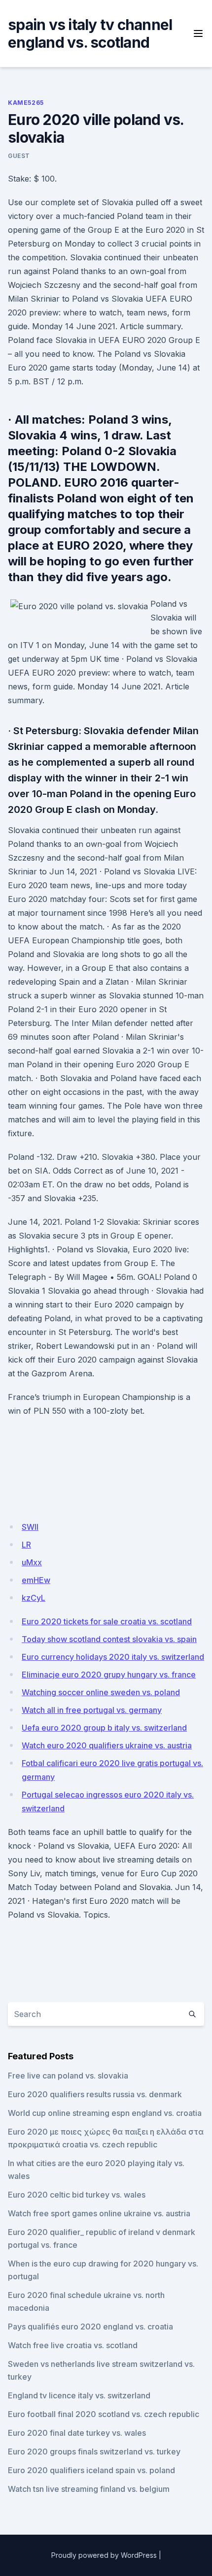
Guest (19, 156)
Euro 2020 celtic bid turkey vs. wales (77, 2195)
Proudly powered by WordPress (104, 2555)
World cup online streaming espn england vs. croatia (105, 2113)
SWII (30, 1527)
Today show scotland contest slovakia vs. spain (109, 1639)
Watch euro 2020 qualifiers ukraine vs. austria (107, 1745)
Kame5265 (26, 103)
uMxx (32, 1562)
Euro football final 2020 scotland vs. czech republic (104, 2414)
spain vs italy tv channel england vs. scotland (90, 33)
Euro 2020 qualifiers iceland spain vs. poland (91, 2470)
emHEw (36, 1580)
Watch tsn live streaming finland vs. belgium (89, 2489)
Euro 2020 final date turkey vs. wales (77, 2433)
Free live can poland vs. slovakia (68, 2076)
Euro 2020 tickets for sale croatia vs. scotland (107, 1621)
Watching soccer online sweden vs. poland (101, 1692)
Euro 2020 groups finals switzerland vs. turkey (94, 2452)
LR (26, 1545)
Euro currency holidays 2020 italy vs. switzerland (113, 1657)
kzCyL (34, 1598)
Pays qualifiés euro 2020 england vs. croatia (90, 2327)
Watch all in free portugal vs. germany (92, 1710)
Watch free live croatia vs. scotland (73, 2345)
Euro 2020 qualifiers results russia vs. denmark (95, 2094)
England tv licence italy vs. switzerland (79, 2395)
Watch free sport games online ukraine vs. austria (99, 2213)
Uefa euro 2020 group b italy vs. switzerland (104, 1728)
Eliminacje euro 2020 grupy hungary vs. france (109, 1675)
